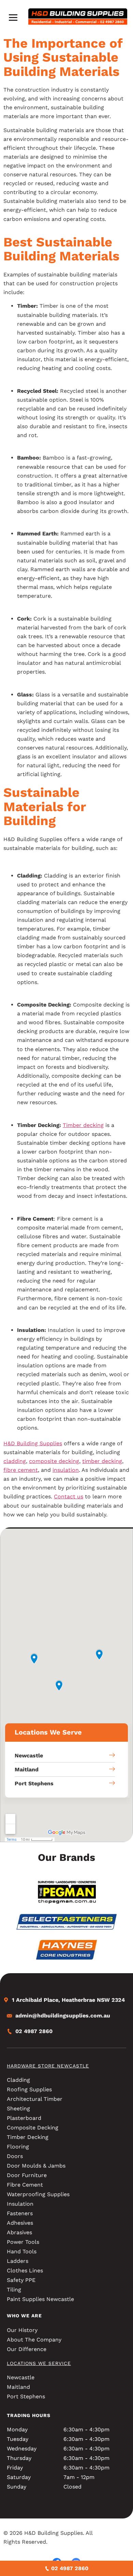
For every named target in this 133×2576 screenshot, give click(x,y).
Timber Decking (28, 2137)
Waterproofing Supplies (38, 2194)
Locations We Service (39, 2363)
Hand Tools (22, 2251)
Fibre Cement (25, 2185)
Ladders (18, 2261)
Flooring (18, 2147)
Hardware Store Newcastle (48, 2066)
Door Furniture (27, 2175)
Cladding (18, 2080)
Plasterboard (24, 2118)
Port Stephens (26, 2396)
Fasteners (20, 2213)
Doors (15, 2156)
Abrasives (19, 2232)
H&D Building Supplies (33, 1443)
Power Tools (23, 2242)
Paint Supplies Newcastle (40, 2299)
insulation (66, 1470)
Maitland (18, 2387)
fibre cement (21, 1470)
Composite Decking (33, 2128)
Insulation (20, 2204)
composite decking (54, 1461)
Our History (22, 2330)
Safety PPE (21, 2280)
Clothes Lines (25, 2271)
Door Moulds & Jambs (36, 2166)
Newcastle (21, 2377)
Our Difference (27, 2349)
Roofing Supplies (29, 2089)
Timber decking (83, 1125)
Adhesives (20, 2223)
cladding (15, 1461)
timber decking (102, 1461)
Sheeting (18, 2108)
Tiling (14, 2290)
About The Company (34, 2340)
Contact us (69, 1496)
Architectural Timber (35, 2099)
